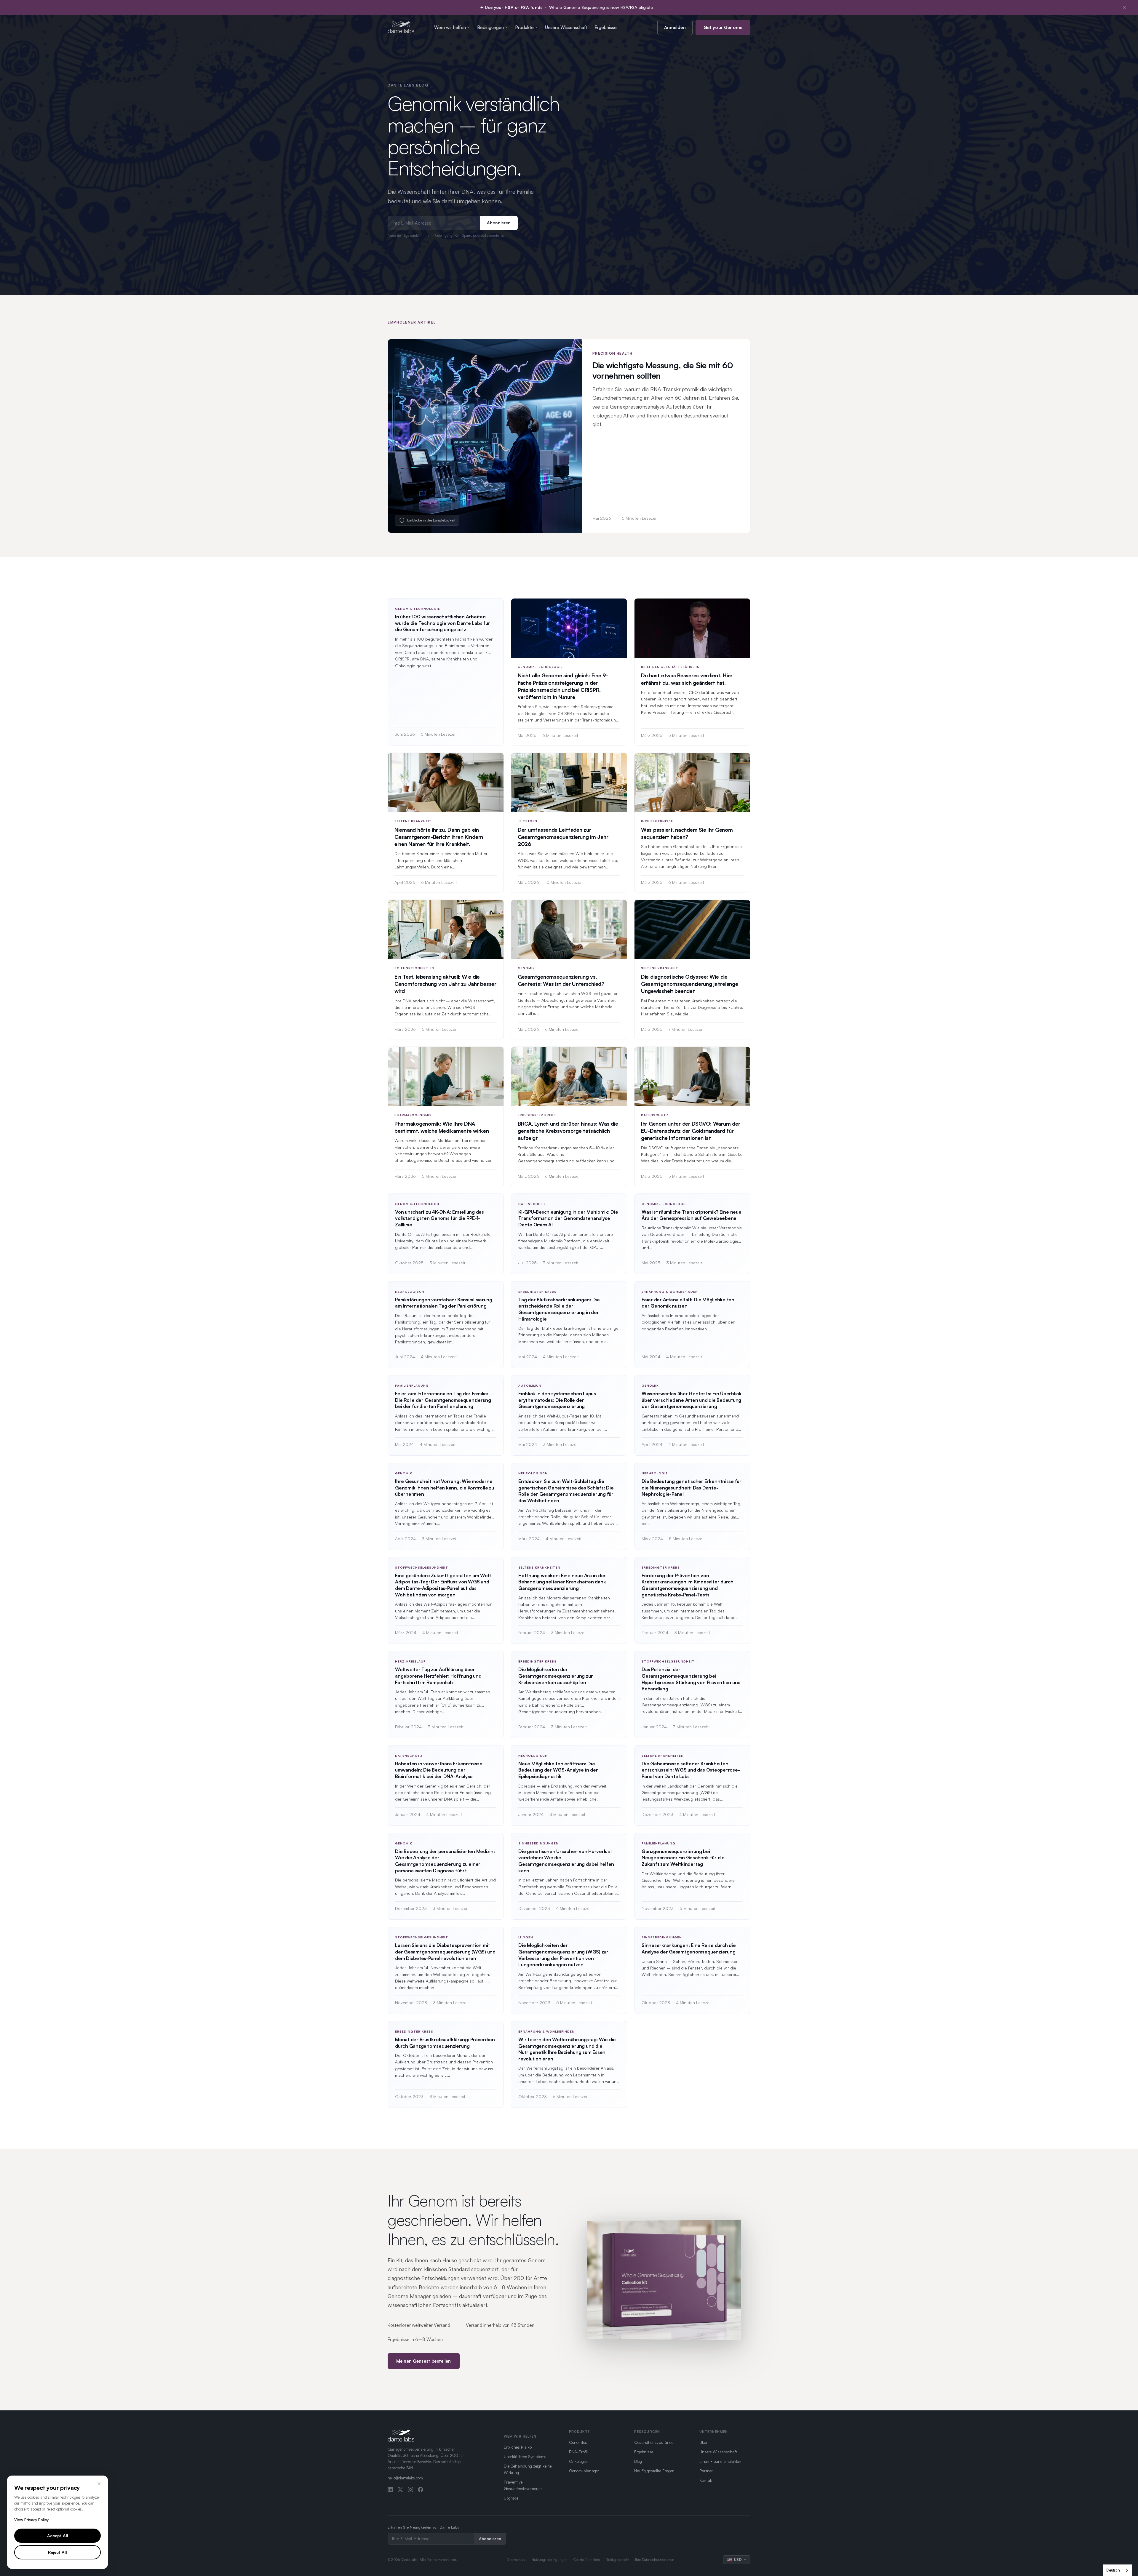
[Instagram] (410, 2489)
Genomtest (579, 2442)
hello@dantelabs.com (405, 2478)
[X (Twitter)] (400, 2489)
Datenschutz (516, 2560)
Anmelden (675, 27)
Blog (638, 2461)
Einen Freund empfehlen (720, 2461)
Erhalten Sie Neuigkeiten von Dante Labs (423, 2527)
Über (703, 2442)
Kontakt (707, 2480)
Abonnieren (499, 223)
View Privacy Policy (31, 2520)
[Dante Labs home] (401, 27)
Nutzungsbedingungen (549, 2560)
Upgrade (511, 2498)
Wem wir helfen (450, 27)
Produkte (524, 27)
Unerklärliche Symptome (525, 2456)
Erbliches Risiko (518, 2447)
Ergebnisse (606, 27)
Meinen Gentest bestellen (424, 2361)
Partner (706, 2471)
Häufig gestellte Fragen (654, 2471)
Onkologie (578, 2461)
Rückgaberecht (617, 2560)
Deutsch (1113, 2570)
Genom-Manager (584, 2471)
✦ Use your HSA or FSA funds (511, 7)
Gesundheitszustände (654, 2442)
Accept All (58, 2536)
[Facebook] (421, 2489)
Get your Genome (723, 27)
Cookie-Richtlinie (587, 2560)
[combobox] (1118, 2570)
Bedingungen (490, 27)
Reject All (57, 2552)
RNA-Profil (578, 2452)
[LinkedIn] (390, 2489)
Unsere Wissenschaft (566, 27)
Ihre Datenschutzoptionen (655, 2560)
